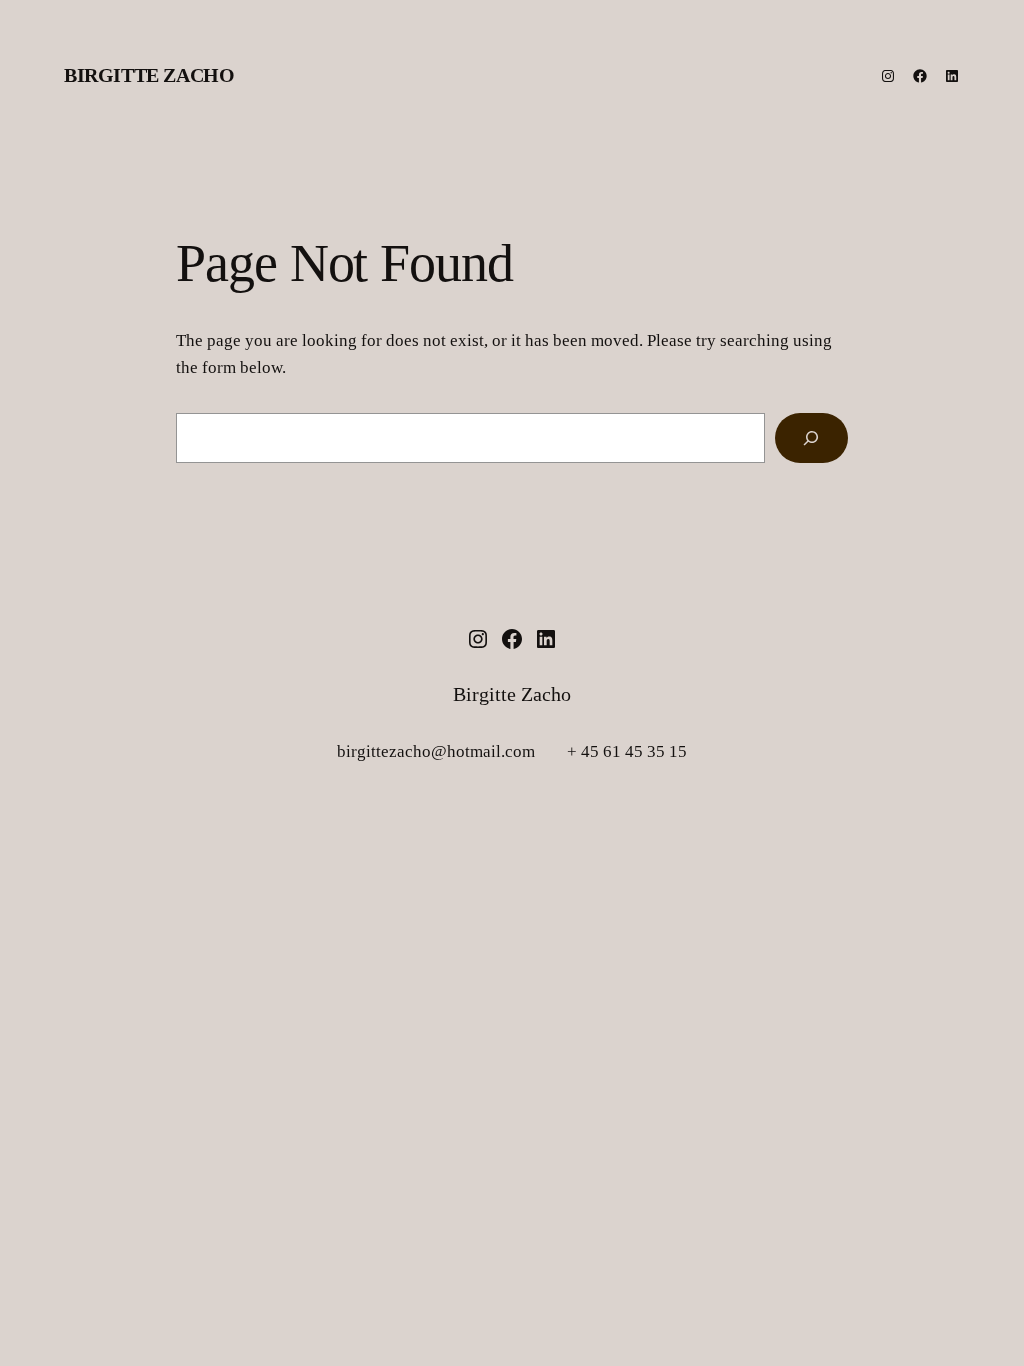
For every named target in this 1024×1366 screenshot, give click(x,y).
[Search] (811, 438)
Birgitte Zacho (149, 75)
